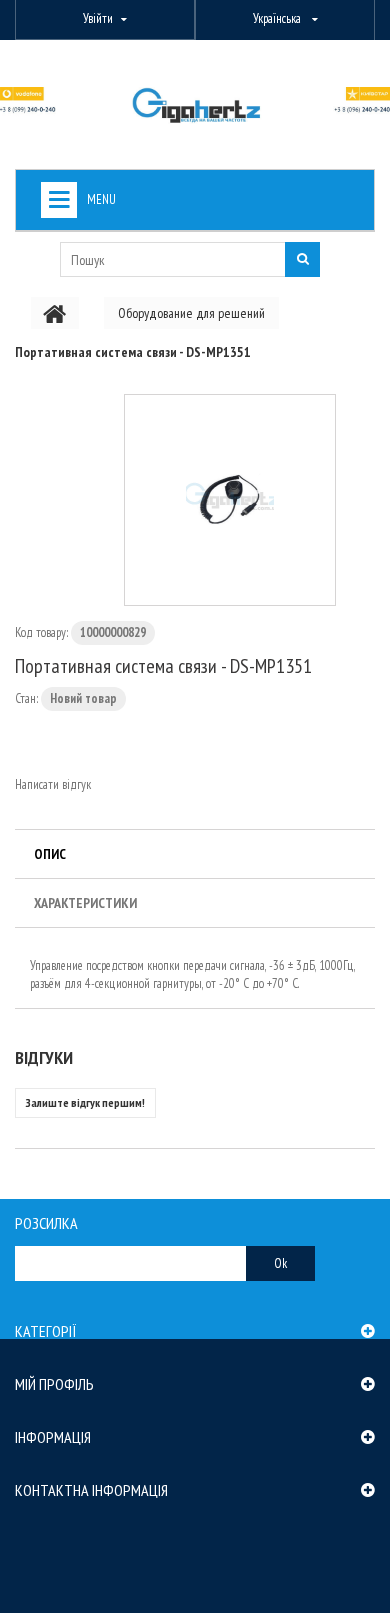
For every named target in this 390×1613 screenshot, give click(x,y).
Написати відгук (53, 784)
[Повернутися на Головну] (55, 313)
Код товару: (41, 632)
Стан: (26, 698)
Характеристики (85, 903)
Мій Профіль (54, 1384)
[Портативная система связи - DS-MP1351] (230, 500)
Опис (50, 854)
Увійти (98, 18)
